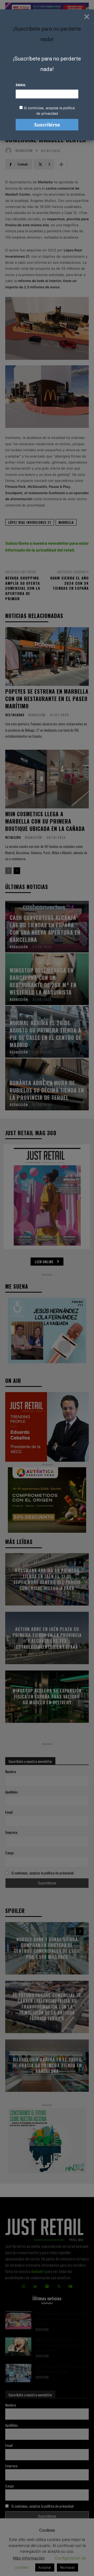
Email (21, 85)
